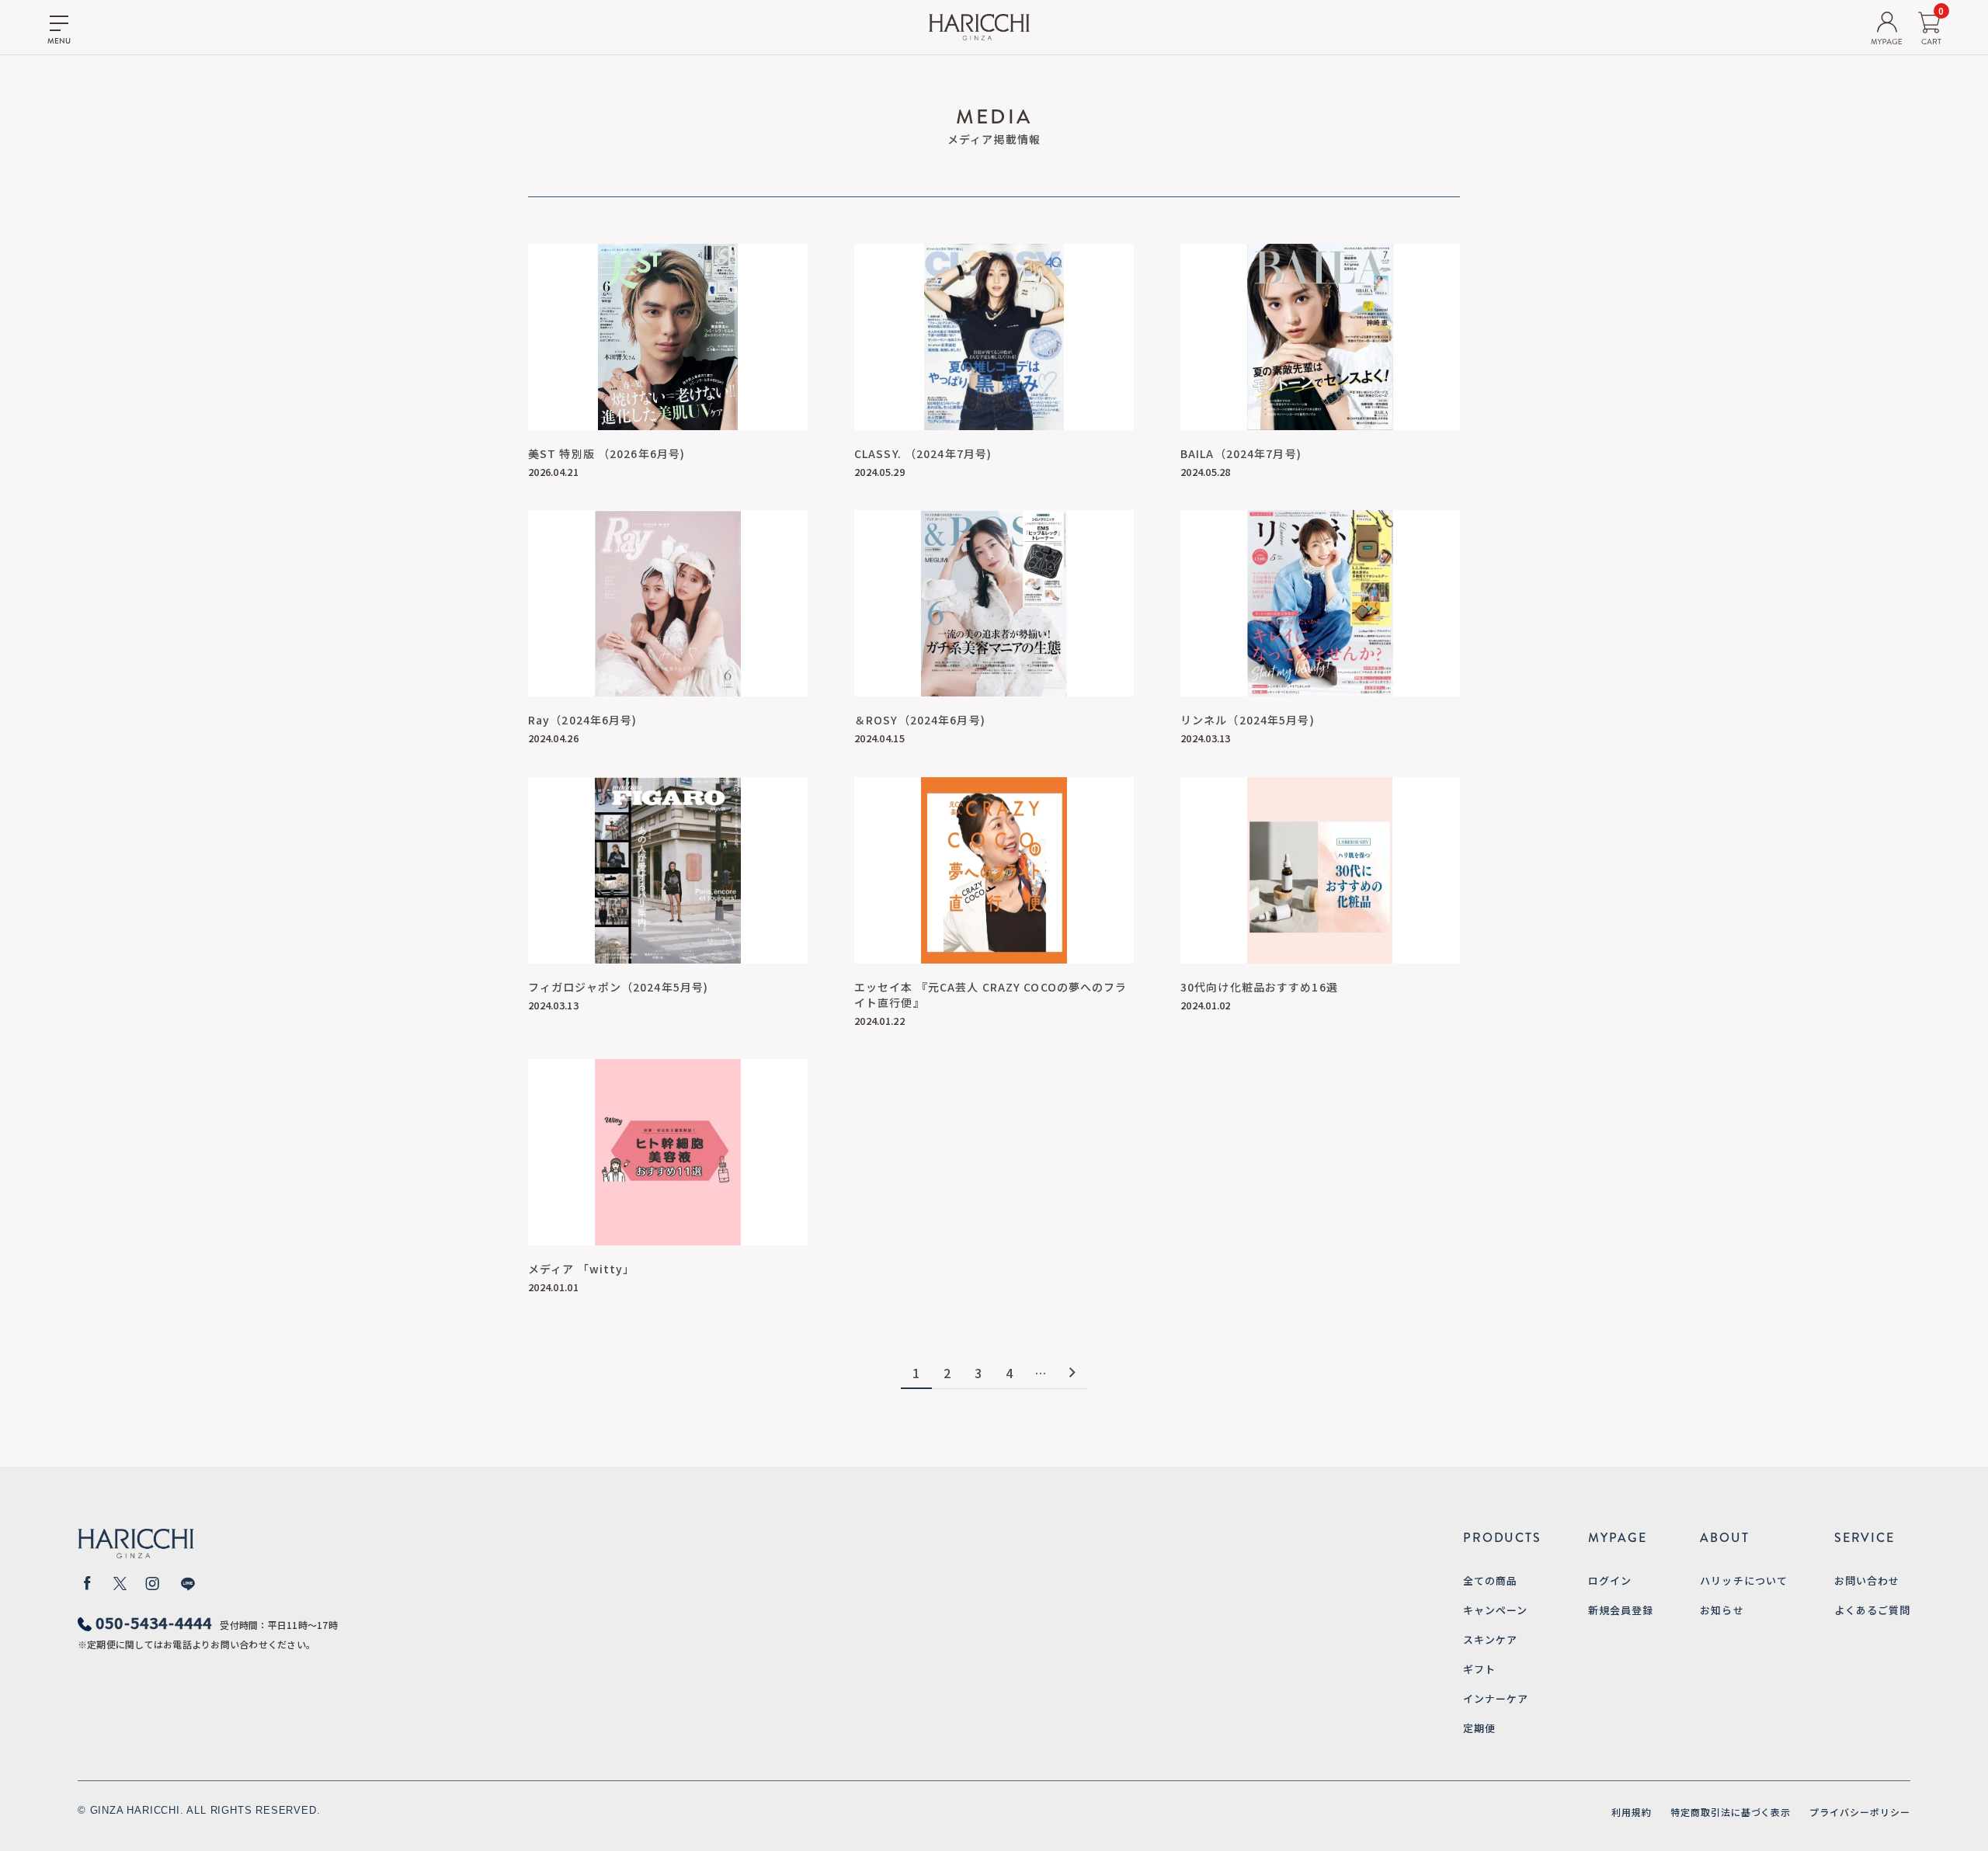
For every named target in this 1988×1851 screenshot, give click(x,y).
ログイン (1610, 1580)
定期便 (1479, 1728)
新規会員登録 (1621, 1610)
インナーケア (1496, 1698)
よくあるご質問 (1872, 1610)
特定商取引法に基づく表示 (1731, 1812)
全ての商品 (1490, 1580)
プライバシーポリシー (1860, 1812)
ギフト (1479, 1669)
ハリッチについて (1743, 1580)
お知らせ (1722, 1610)
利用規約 (1632, 1812)
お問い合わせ (1867, 1580)
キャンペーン (1495, 1610)
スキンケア (1490, 1639)
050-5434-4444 (154, 1622)
